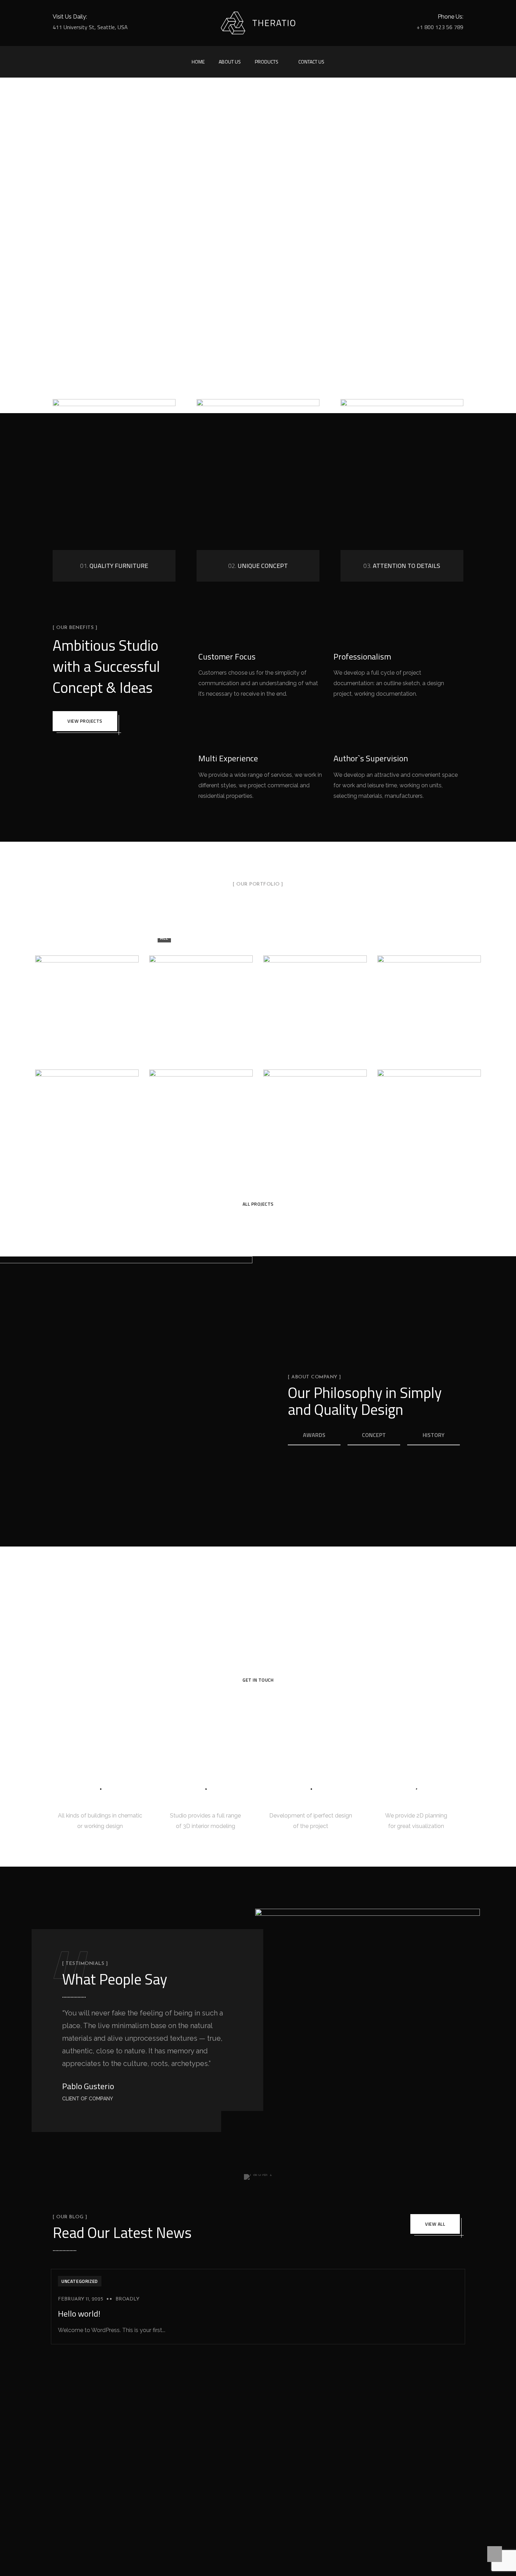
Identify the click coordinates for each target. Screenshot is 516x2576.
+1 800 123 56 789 (440, 27)
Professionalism (362, 656)
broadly (127, 2299)
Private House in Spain (429, 999)
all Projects (258, 1204)
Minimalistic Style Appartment (201, 1114)
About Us (230, 62)
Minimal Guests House (201, 999)
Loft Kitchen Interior (429, 1113)
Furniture (298, 938)
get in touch (258, 1680)
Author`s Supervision (371, 758)
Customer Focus (227, 656)
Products (267, 62)
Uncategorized (80, 2281)
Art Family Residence (315, 999)
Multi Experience (228, 758)
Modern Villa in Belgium (87, 1113)
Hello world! (79, 2313)
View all (435, 2224)
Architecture (208, 938)
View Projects (85, 721)
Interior (344, 938)
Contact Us (311, 62)
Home (198, 62)
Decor (255, 938)
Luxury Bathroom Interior (315, 1114)
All (164, 938)
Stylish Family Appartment (87, 1000)
